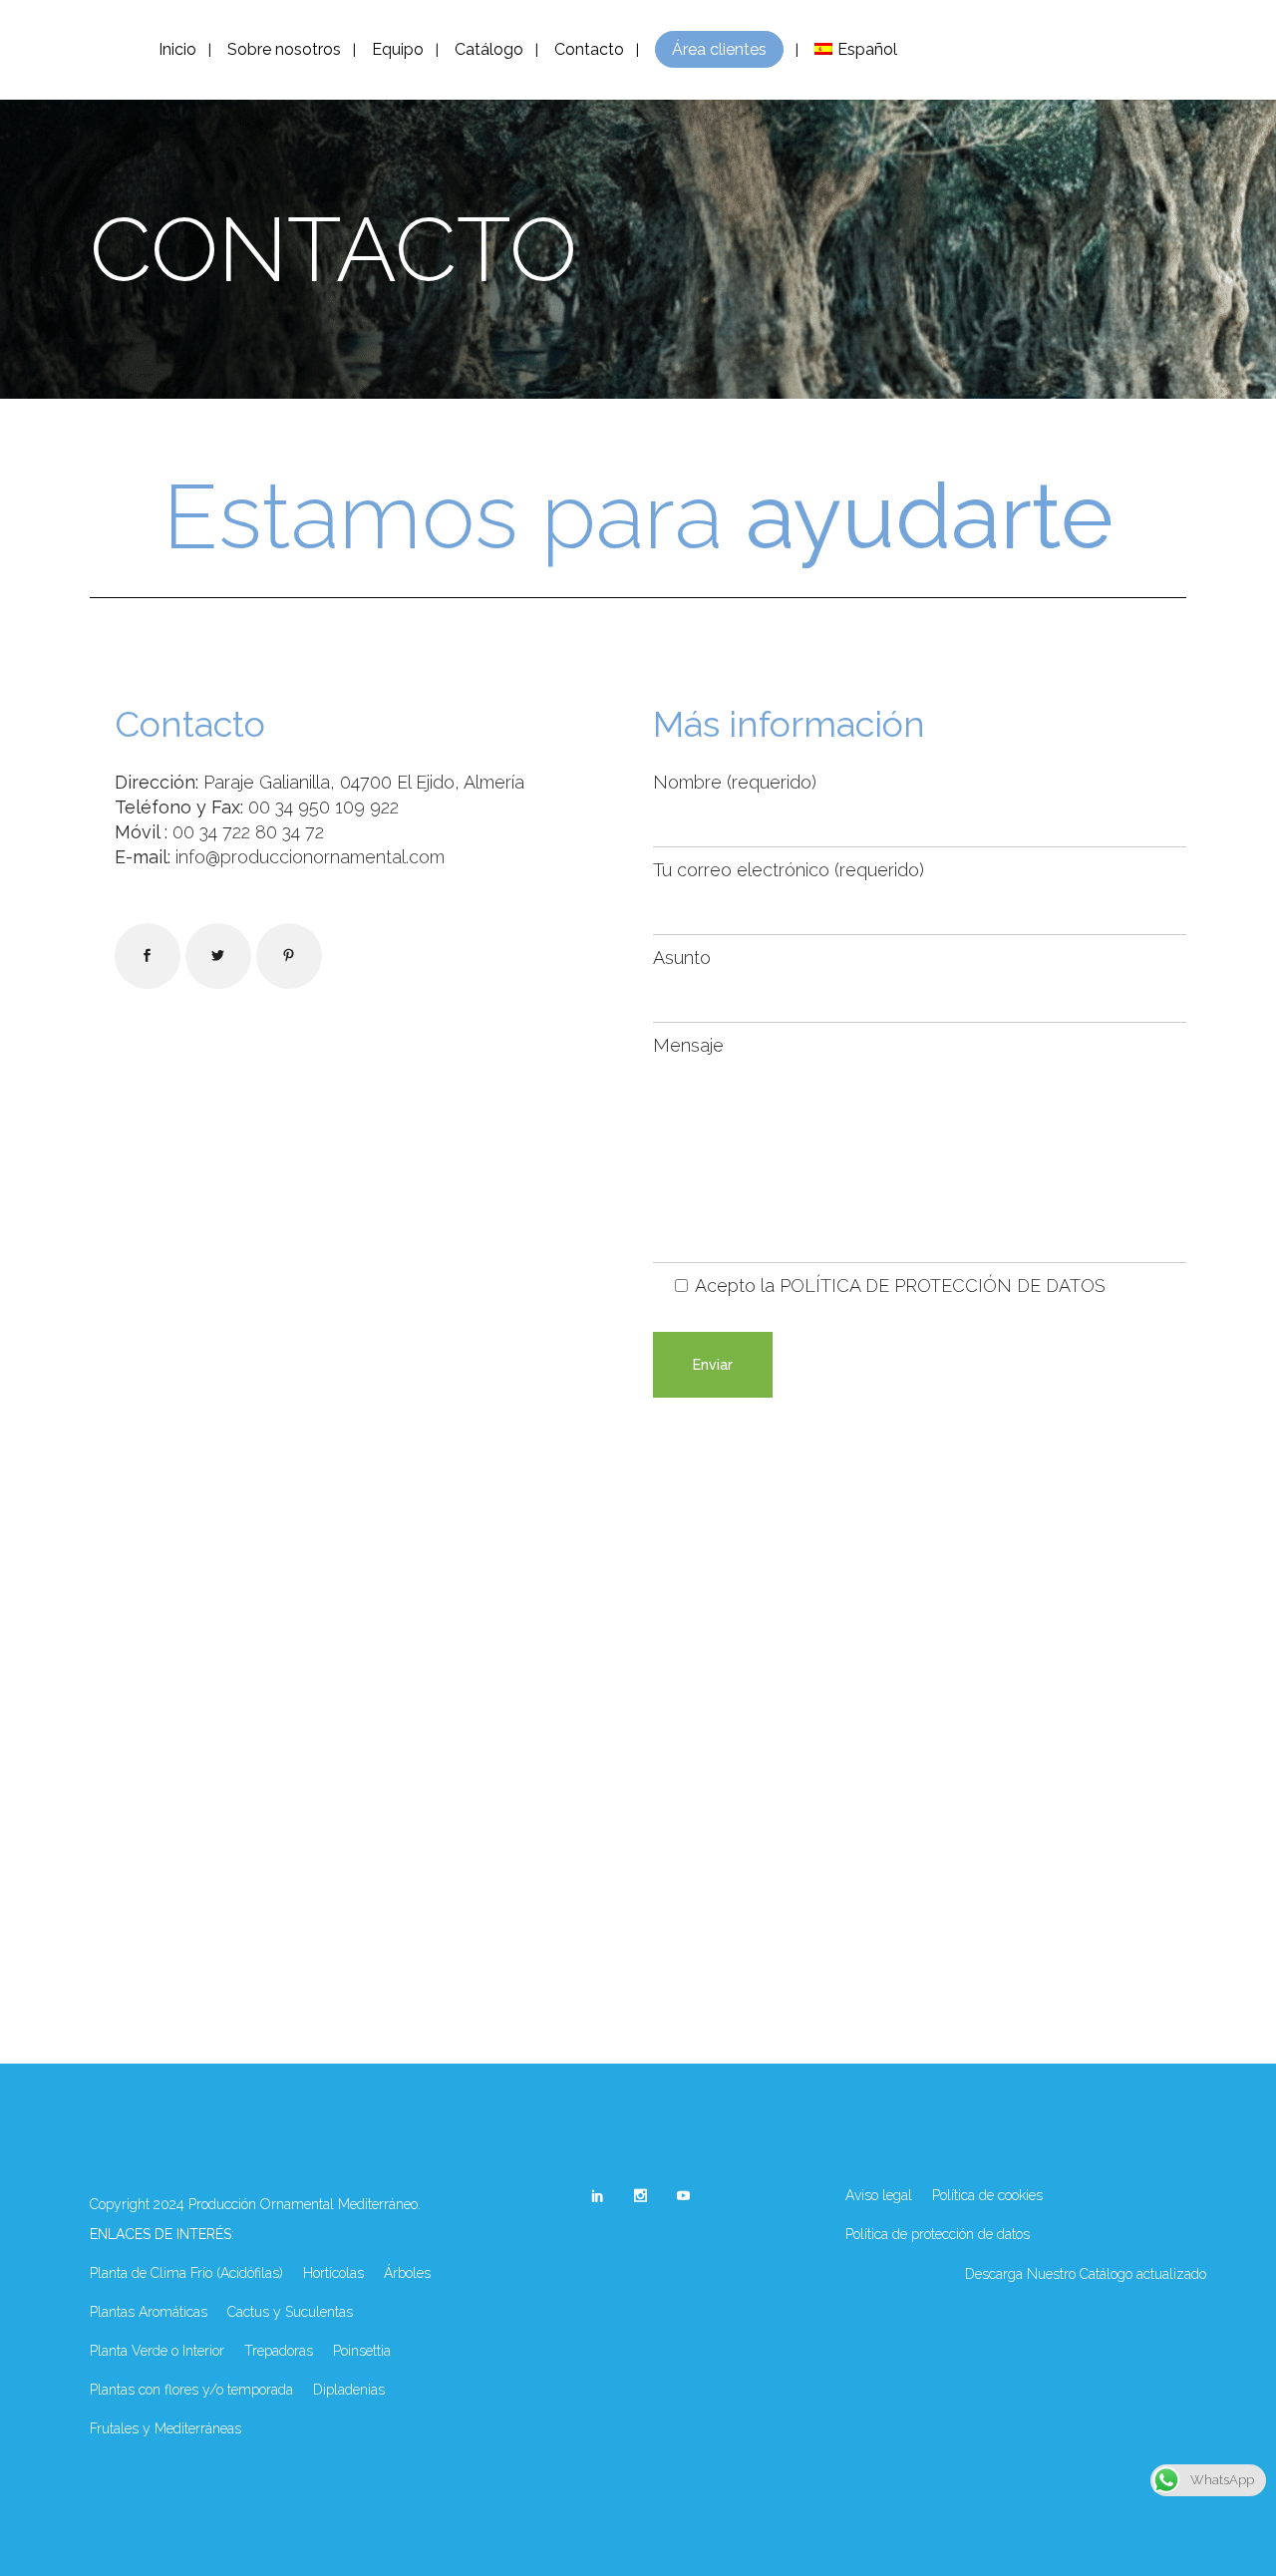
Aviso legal (879, 2195)
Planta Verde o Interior (157, 2351)
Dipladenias (349, 2390)
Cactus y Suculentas (290, 2312)
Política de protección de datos (938, 2234)
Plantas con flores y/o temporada (191, 2390)
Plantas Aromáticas (149, 2312)
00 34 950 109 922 (323, 807)
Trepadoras (279, 2351)
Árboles (407, 2273)
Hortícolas (333, 2273)
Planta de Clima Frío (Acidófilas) (186, 2273)
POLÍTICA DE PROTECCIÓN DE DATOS (943, 1286)
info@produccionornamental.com (310, 857)
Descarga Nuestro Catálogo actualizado (1086, 2274)
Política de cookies (987, 2195)
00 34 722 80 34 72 (248, 832)
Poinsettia (362, 2351)
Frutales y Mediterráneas (165, 2428)
